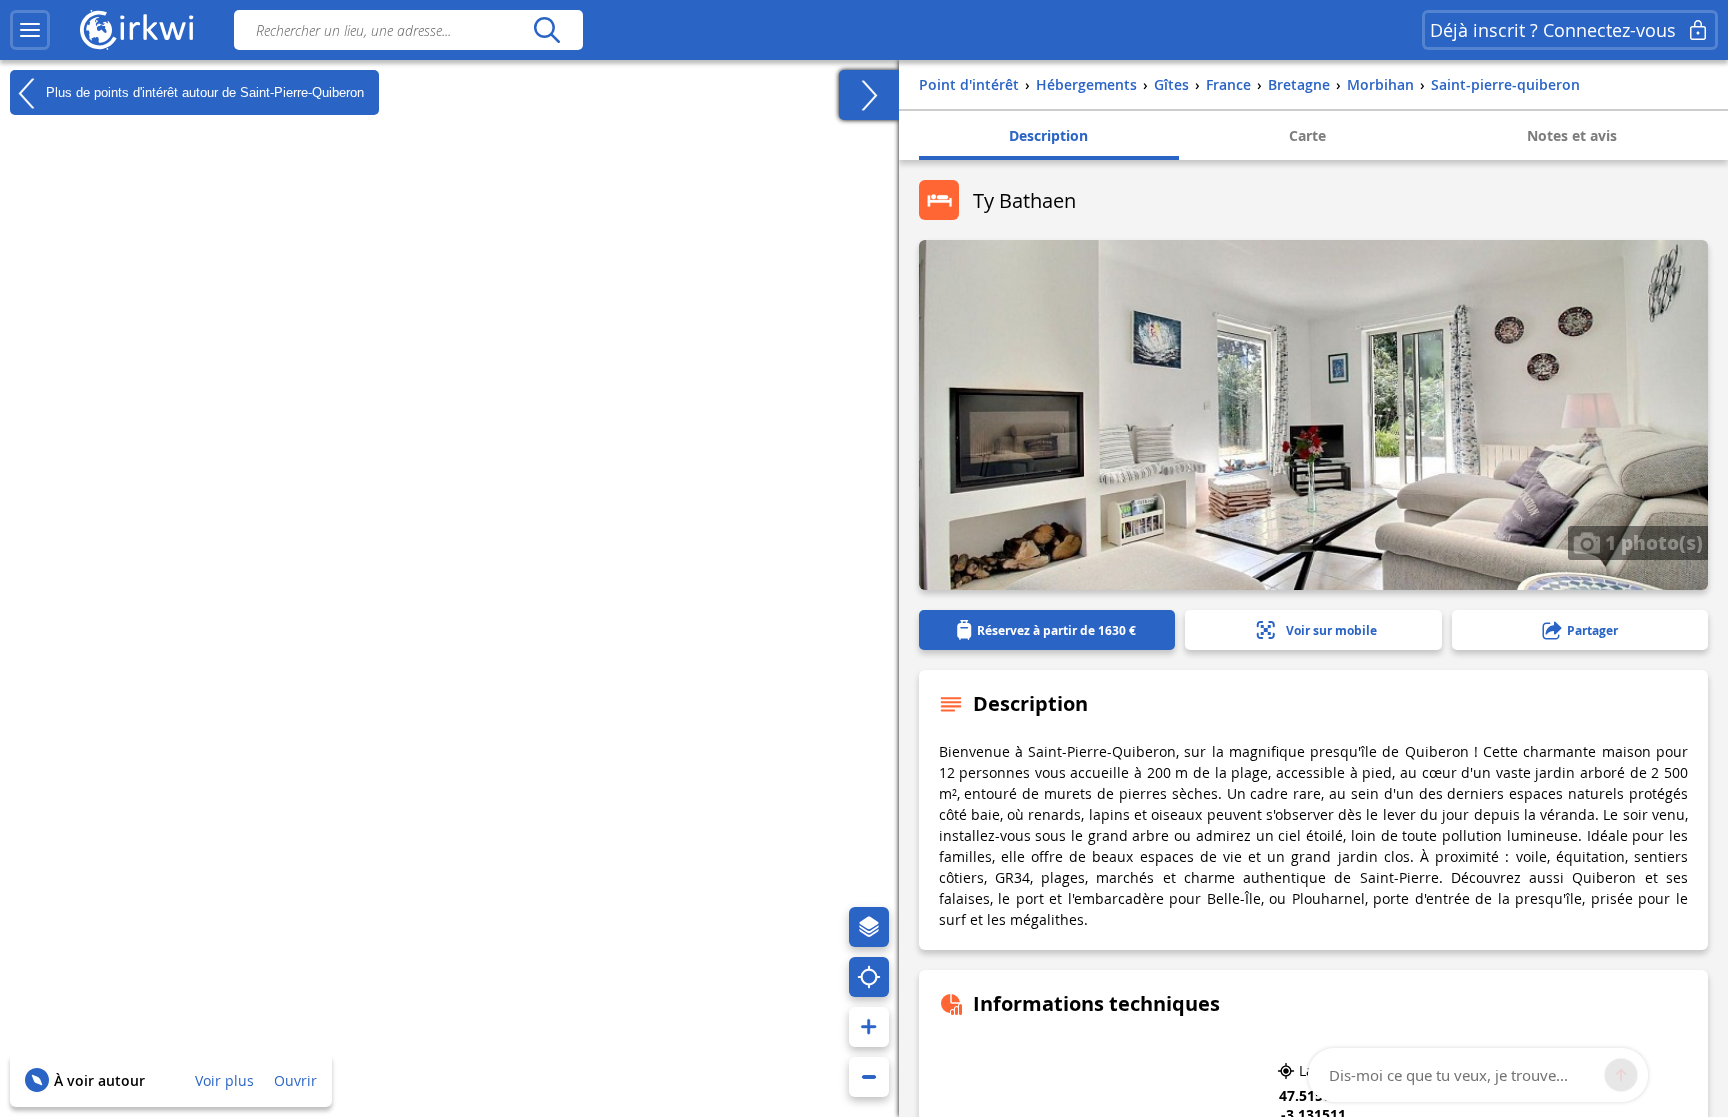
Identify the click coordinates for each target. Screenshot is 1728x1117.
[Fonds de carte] (869, 927)
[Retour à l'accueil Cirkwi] (137, 30)
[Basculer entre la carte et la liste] (869, 95)
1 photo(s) (1651, 542)
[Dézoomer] (869, 1077)
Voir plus (224, 1080)
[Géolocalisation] (869, 977)
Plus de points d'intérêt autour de (203, 91)
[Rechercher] (546, 30)
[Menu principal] (30, 30)
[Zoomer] (869, 1027)
